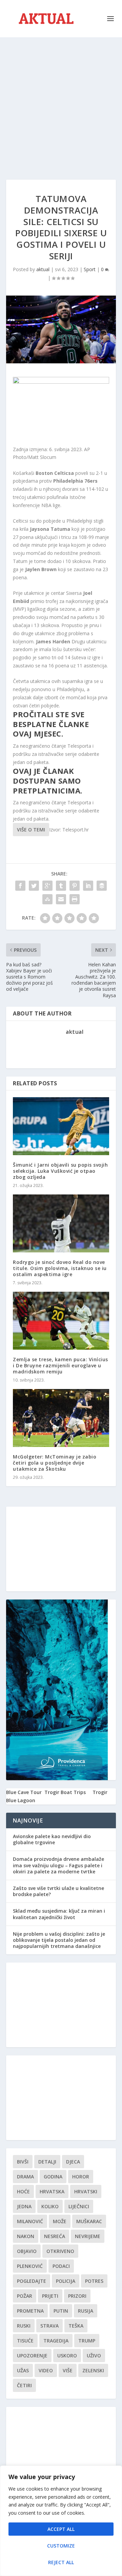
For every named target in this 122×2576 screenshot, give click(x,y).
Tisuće (25, 2341)
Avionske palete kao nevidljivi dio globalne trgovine (52, 1839)
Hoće (23, 2191)
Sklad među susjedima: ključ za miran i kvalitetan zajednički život (59, 1914)
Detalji (47, 2162)
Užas (23, 2370)
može (60, 2221)
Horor (81, 2177)
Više (68, 2370)
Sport (90, 269)
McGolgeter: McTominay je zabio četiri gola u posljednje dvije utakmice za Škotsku (55, 1463)
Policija (66, 2281)
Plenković (30, 2266)
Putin (61, 2311)
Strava (49, 2326)
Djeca (73, 2162)
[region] (61, 2521)
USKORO (67, 2356)
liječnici (79, 2206)
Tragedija (56, 2341)
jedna (24, 2206)
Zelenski (93, 2370)
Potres (94, 2281)
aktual (43, 269)
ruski (24, 2326)
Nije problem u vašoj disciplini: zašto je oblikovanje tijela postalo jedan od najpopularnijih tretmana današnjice (59, 1940)
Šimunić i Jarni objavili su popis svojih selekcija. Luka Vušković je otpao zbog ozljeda (60, 1171)
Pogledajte (32, 2281)
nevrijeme (88, 2236)
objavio (27, 2251)
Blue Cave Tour (24, 1792)
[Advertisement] (61, 102)
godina (53, 2177)
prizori (77, 2296)
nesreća (55, 2236)
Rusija (86, 2311)
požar (25, 2296)
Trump (87, 2341)
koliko (50, 2206)
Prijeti (50, 2296)
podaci (61, 2266)
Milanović (30, 2221)
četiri (24, 2385)
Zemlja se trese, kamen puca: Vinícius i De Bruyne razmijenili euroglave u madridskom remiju (60, 1365)
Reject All (61, 2562)
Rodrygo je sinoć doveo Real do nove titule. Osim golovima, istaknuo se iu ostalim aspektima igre (60, 1268)
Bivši (23, 2162)
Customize (61, 2546)
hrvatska (52, 2191)
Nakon (26, 2236)
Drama (25, 2177)
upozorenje (32, 2356)
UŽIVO (94, 2356)
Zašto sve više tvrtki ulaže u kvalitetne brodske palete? (58, 1891)
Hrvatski (86, 2191)
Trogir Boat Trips (65, 1792)
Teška (76, 2326)
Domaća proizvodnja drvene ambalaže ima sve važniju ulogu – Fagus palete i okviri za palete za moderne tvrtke (58, 1865)
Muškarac (89, 2221)
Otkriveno (60, 2251)
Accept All (61, 2529)
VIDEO (46, 2370)
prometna (30, 2311)
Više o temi (31, 830)
